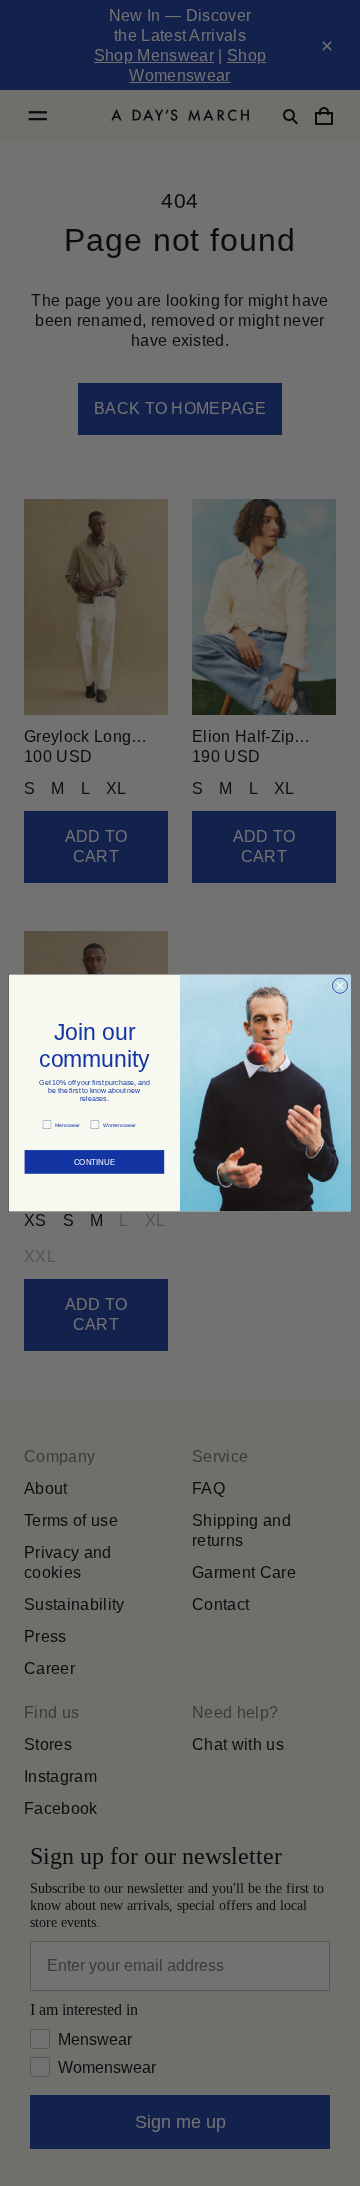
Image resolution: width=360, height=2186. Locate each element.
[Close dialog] (339, 985)
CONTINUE (94, 1157)
